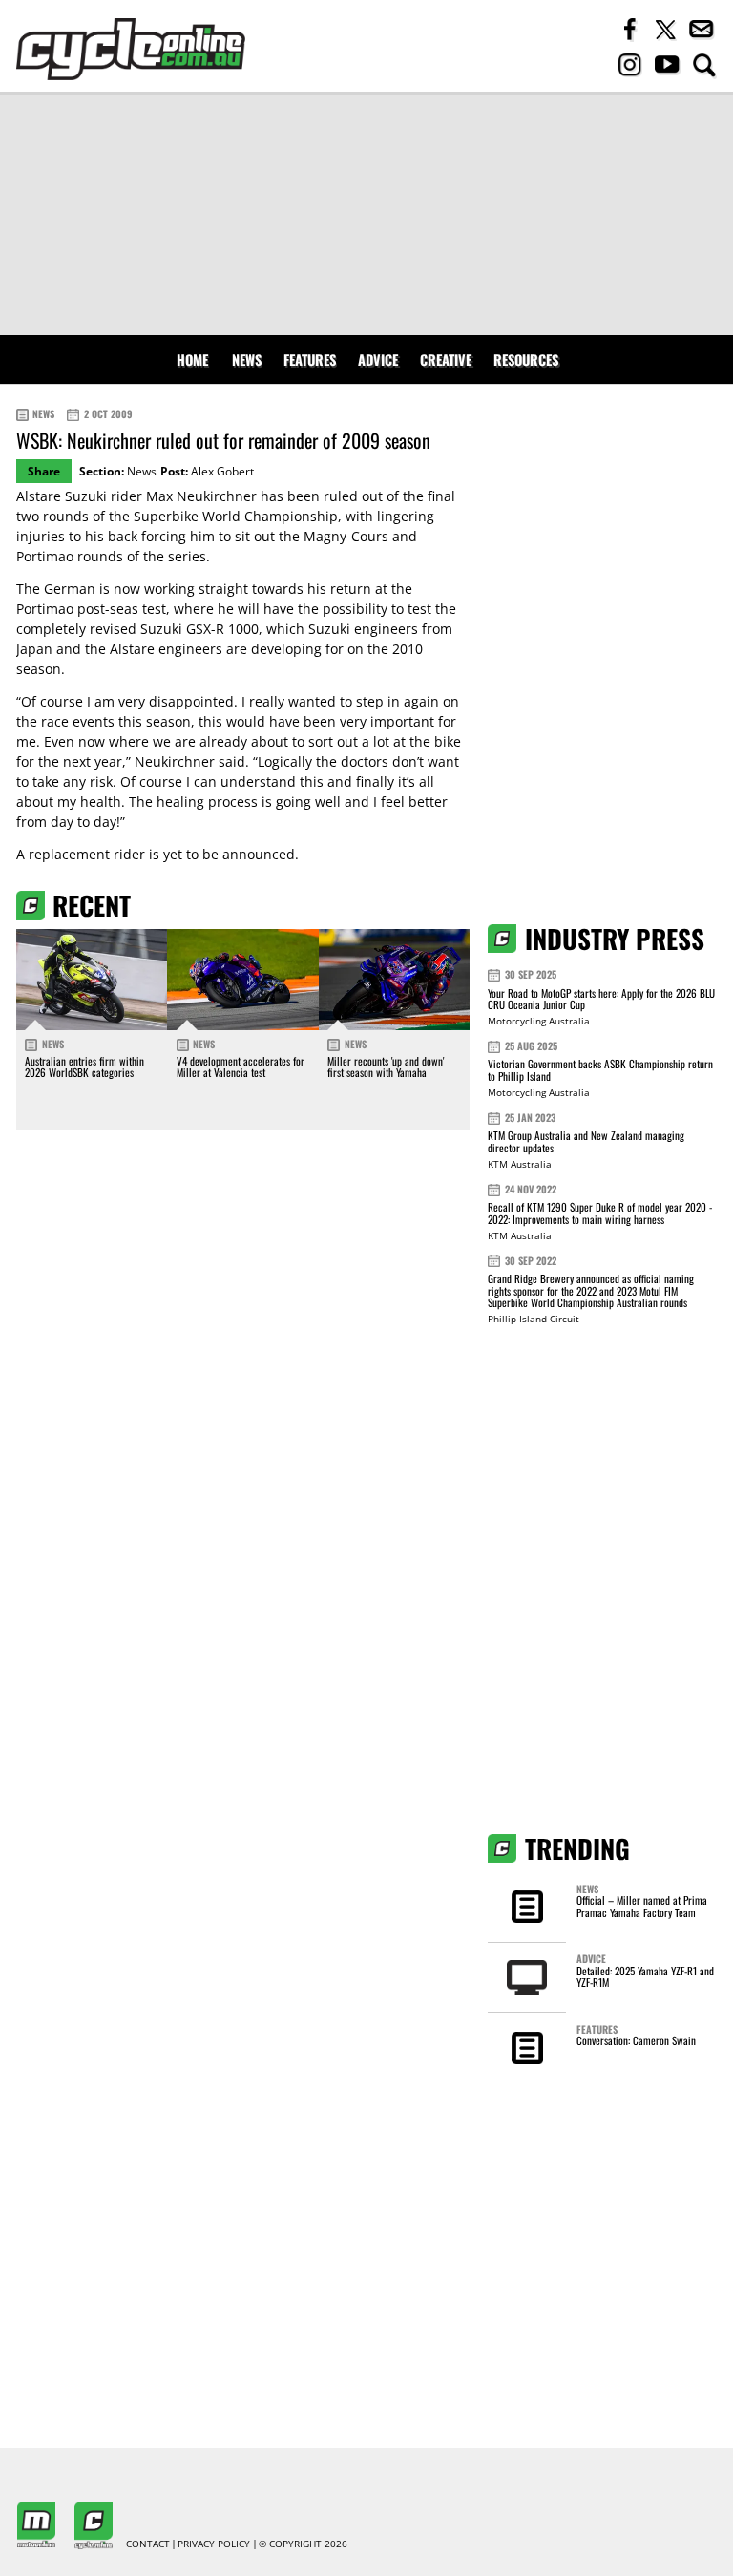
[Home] (131, 49)
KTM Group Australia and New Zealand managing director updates (586, 1141)
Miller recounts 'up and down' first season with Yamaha (386, 1066)
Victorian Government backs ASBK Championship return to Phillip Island (600, 1070)
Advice (378, 359)
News (247, 359)
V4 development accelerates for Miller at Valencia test (241, 1066)
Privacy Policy (214, 2544)
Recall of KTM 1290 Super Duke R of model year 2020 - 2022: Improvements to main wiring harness (600, 1213)
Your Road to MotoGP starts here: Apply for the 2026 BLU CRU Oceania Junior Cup (601, 999)
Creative (446, 359)
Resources (526, 359)
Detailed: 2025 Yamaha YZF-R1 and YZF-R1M (645, 1976)
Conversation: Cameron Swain (636, 2040)
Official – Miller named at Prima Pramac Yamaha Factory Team (642, 1906)
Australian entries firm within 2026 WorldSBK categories (84, 1066)
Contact (148, 2544)
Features (310, 359)
